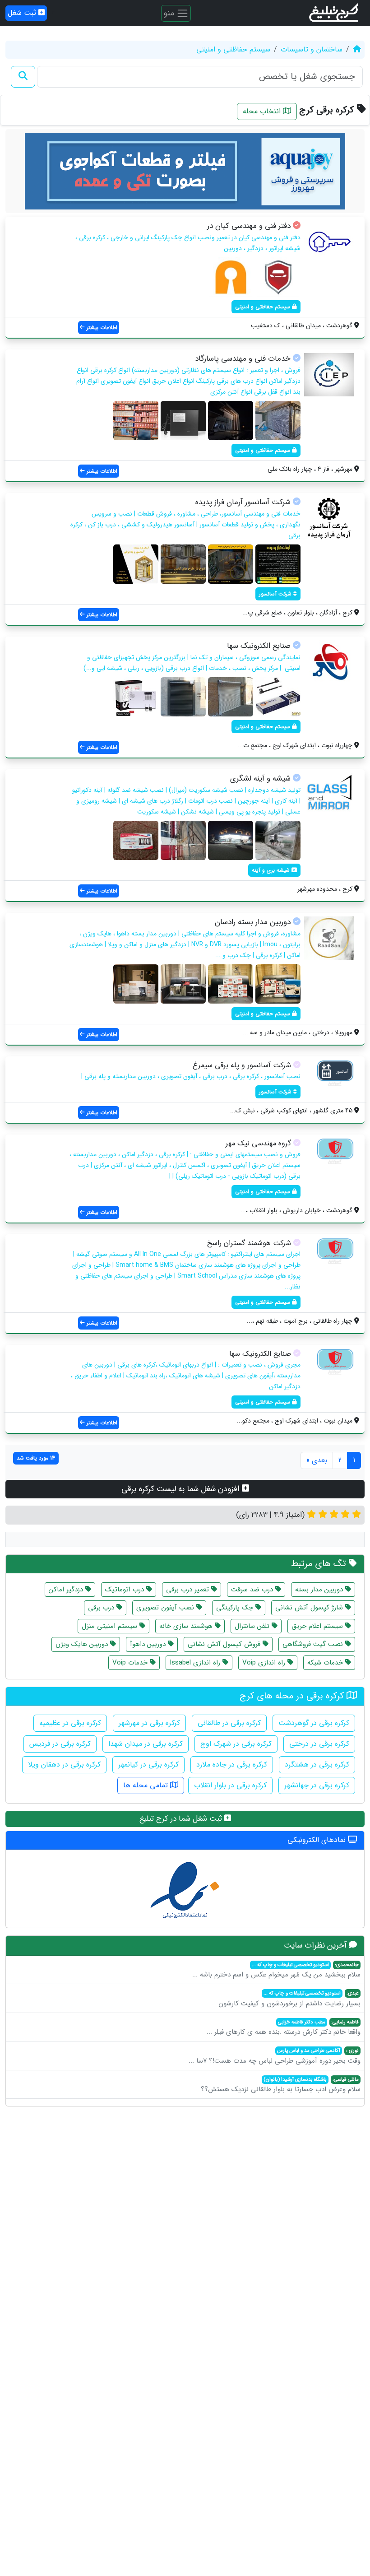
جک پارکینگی (236, 1608)
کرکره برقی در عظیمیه (70, 1723)
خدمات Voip (131, 1663)
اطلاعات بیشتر (101, 328)
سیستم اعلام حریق (318, 1626)
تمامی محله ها (147, 1785)
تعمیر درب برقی (189, 1590)
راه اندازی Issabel (196, 1663)
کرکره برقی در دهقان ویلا (64, 1765)
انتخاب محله (263, 111)
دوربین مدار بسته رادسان (253, 922)
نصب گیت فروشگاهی (314, 1644)
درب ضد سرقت (253, 1590)
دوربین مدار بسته (320, 1590)
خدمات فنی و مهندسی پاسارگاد (243, 359)
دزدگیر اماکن (67, 1590)
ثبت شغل (23, 13)
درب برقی (102, 1608)
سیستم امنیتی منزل (111, 1626)
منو (170, 13)
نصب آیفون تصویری (166, 1608)
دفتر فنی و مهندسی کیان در (249, 226)
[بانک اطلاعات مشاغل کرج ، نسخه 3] (335, 13)
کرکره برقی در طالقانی (229, 1723)
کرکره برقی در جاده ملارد (232, 1765)
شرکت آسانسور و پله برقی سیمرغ (242, 1065)
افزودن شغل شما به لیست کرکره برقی (182, 1489)
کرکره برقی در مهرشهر (149, 1723)
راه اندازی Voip (265, 1663)
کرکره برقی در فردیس (60, 1744)
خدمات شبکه (326, 1663)
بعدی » (317, 1460)
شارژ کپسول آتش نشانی (310, 1608)
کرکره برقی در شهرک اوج (236, 1744)
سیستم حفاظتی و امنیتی (233, 49)
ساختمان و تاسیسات (312, 49)
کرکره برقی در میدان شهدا (146, 1744)
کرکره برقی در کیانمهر (148, 1765)
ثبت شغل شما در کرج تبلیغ (182, 1819)
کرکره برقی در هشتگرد (317, 1765)
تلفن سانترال (253, 1626)
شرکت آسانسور (276, 594)
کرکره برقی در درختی (319, 1744)
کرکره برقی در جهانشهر (317, 1785)
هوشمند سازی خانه (187, 1626)
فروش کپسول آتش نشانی (225, 1644)
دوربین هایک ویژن (83, 1644)
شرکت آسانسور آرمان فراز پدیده (243, 502)
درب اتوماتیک (126, 1590)
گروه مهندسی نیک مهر (258, 1143)
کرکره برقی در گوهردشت (314, 1723)
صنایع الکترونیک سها (259, 646)
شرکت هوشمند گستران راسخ (249, 1243)
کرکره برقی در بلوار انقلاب (230, 1785)
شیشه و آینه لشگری (260, 779)
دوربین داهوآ (149, 1644)
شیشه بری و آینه (272, 870)
